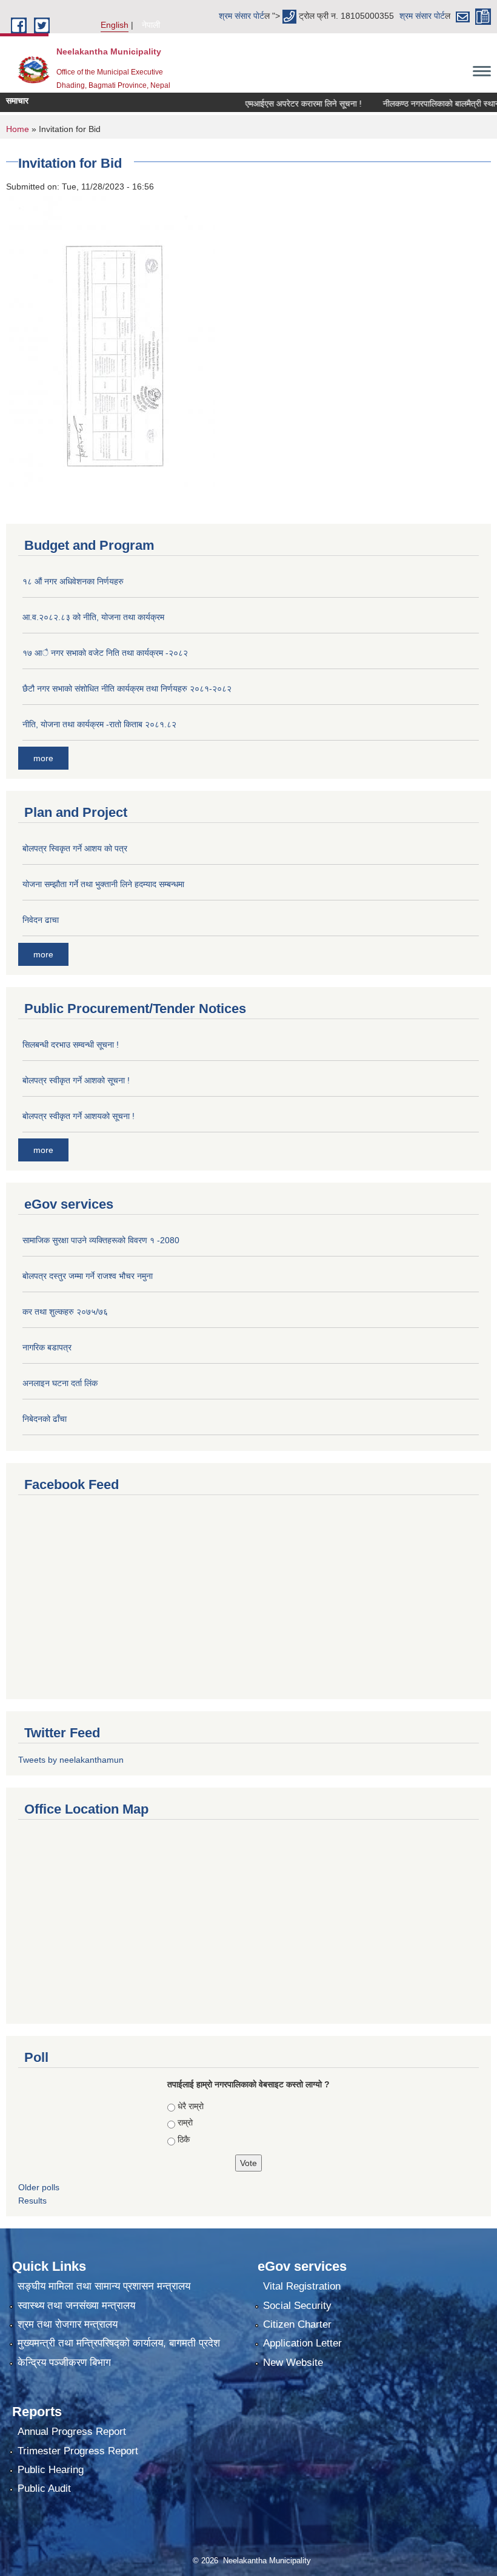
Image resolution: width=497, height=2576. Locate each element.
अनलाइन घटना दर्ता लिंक (60, 1383)
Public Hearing (51, 2470)
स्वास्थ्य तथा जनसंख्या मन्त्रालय (76, 2306)
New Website (293, 2363)
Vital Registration (302, 2286)
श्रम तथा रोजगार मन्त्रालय (68, 2324)
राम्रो (185, 2122)
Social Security (297, 2306)
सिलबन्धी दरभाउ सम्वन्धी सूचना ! (71, 1045)
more (43, 758)
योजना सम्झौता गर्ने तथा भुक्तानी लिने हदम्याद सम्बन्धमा (103, 884)
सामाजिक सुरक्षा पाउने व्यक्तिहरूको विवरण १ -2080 (101, 1240)
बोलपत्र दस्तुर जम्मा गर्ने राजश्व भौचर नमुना (88, 1276)
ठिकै (184, 2139)
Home (18, 129)
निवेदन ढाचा (41, 920)
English (115, 25)
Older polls (39, 2187)
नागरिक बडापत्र (47, 1347)
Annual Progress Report (72, 2432)
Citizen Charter (297, 2324)
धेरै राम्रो (191, 2106)
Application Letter (302, 2343)
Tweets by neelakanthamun (71, 1760)
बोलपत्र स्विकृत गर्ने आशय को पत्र (75, 848)
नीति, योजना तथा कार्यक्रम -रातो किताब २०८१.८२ (99, 724)
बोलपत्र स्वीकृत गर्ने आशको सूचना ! (76, 1080)
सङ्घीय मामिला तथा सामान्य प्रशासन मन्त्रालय (104, 2286)
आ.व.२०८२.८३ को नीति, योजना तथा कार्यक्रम (93, 617)
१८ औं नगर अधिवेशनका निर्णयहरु (73, 581)
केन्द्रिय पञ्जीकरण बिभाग (64, 2363)
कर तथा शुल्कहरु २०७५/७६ (65, 1312)
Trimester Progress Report (78, 2451)
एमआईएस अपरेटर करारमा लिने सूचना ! (282, 104)
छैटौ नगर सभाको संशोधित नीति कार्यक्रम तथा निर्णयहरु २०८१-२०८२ (127, 689)
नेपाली (151, 25)
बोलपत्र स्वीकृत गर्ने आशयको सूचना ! (78, 1116)
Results (32, 2201)
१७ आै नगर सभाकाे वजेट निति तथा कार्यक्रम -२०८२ (105, 653)
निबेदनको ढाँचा (45, 1419)
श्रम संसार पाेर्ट (242, 16)
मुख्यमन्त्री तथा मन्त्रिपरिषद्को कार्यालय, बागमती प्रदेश (119, 2343)
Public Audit (44, 2488)
